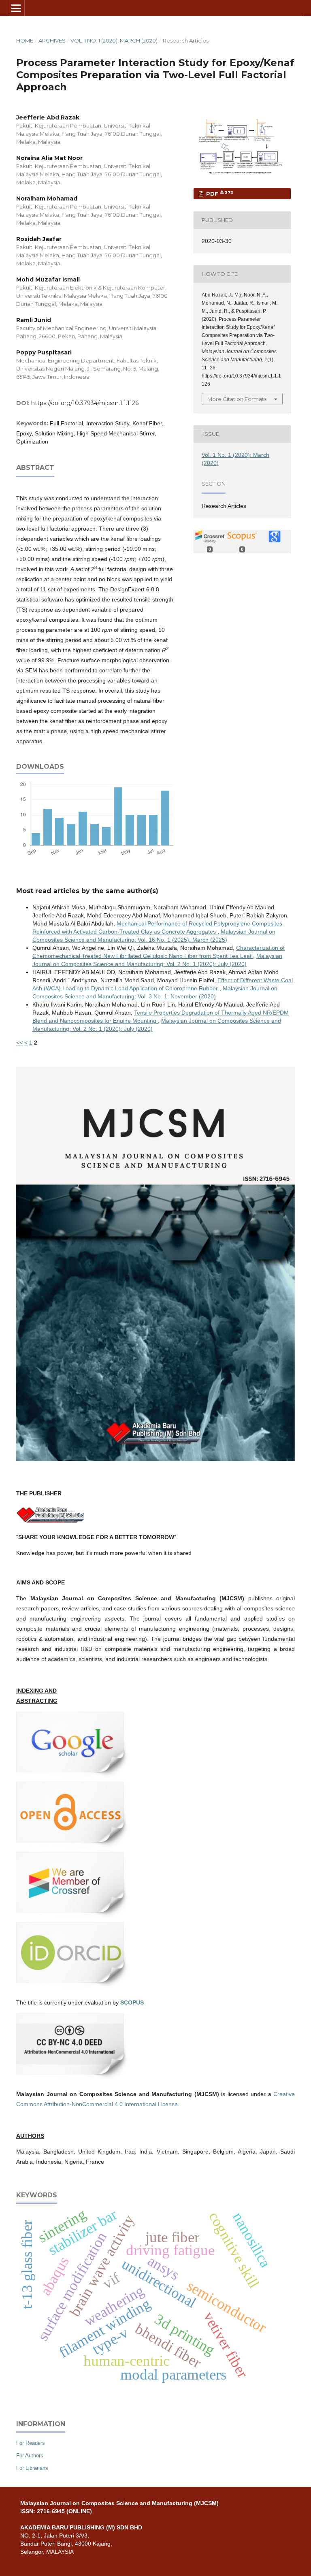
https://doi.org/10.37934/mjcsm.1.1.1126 (85, 403)
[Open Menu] (16, 8)
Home (25, 41)
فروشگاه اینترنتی (17, 1050)
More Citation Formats (237, 399)
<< (19, 1043)
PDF (219, 193)
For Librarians (32, 2468)
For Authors (30, 2456)
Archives (52, 41)
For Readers (31, 2443)
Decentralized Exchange (200, 429)
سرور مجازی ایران (195, 429)
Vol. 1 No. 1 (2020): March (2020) (114, 41)
